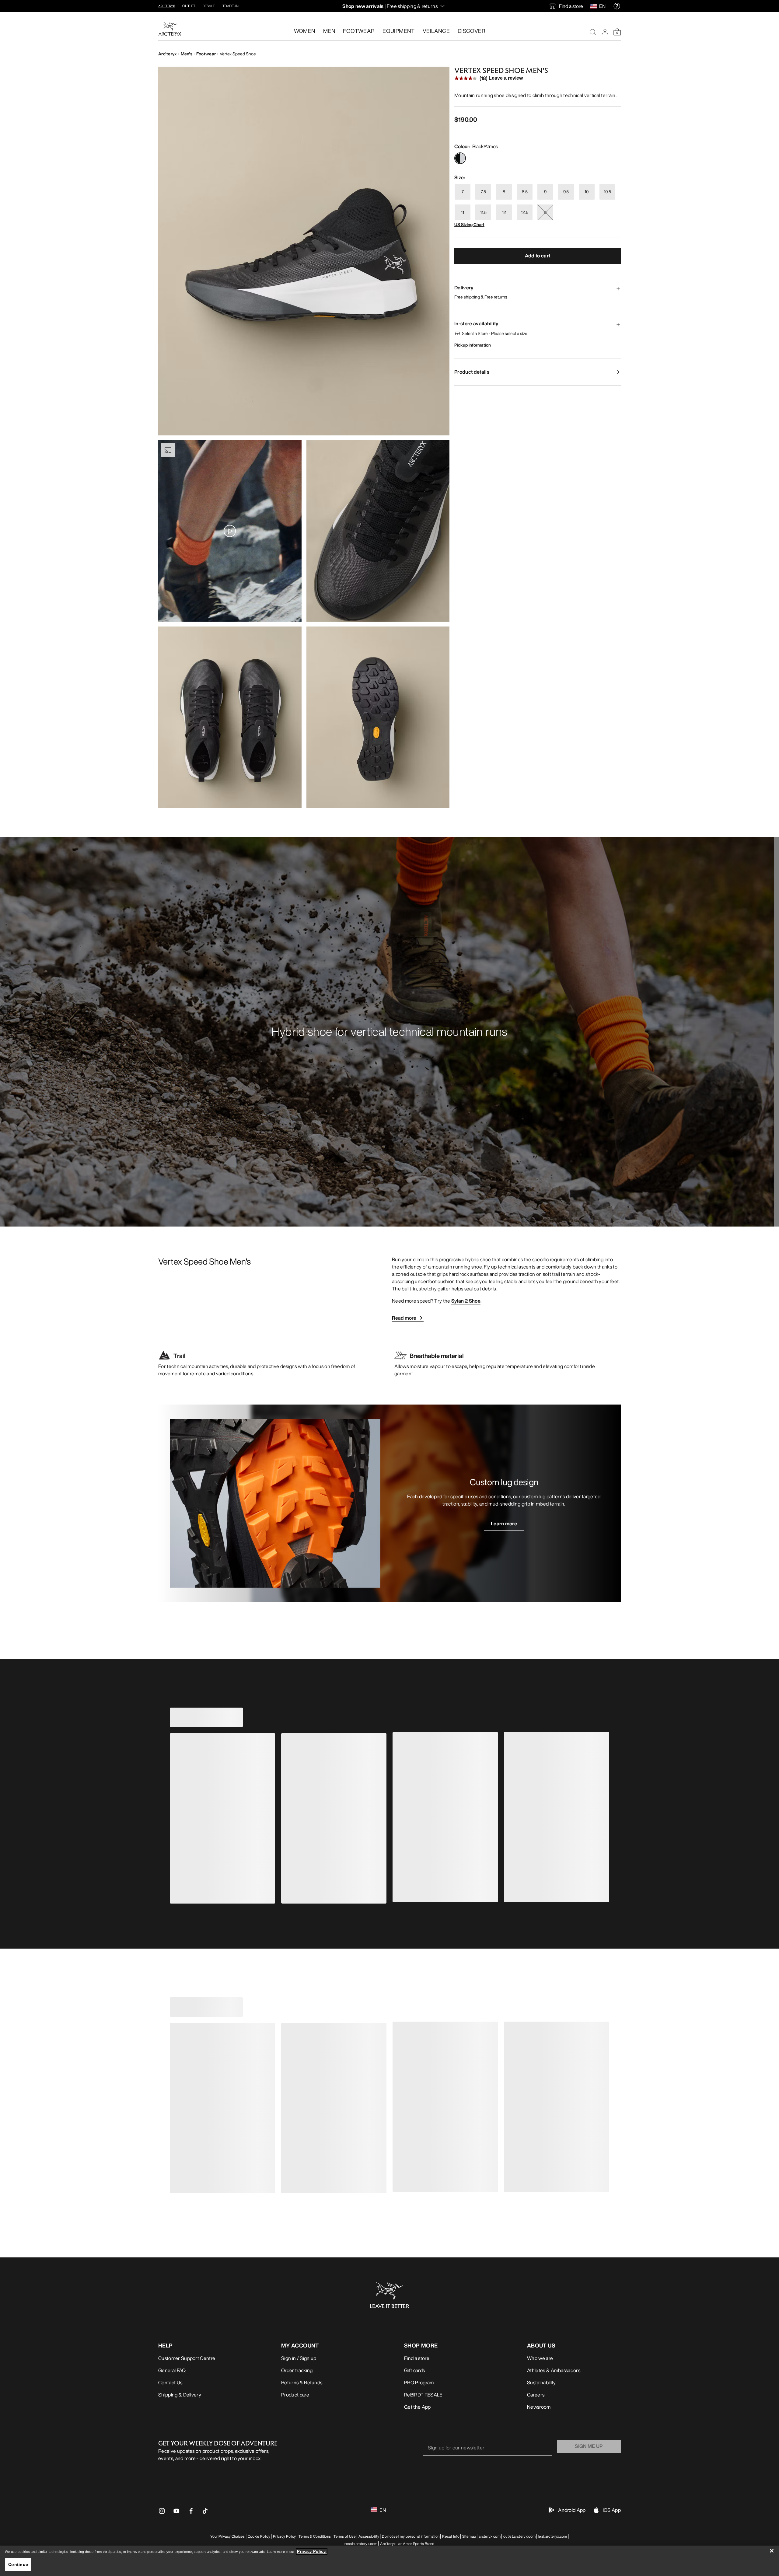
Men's (187, 54)
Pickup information (473, 345)
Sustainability (541, 2382)
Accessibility (369, 2536)
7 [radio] (463, 192)
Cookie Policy (259, 2536)
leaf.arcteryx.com (553, 2536)
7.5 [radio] (483, 192)
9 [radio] (545, 192)
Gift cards (414, 2370)
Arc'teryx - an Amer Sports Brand (407, 2544)
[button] (304, 251)
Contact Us (170, 2382)
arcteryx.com (490, 2536)
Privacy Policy (284, 2536)
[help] (617, 6)
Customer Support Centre (187, 2358)
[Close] (772, 2551)
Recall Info (451, 2536)
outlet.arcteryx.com (519, 2536)
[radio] (460, 158)
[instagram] (162, 2513)
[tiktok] (205, 2511)
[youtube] (176, 2513)
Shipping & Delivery (180, 2395)
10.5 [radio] (607, 192)
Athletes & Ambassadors (554, 2370)
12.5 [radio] (525, 212)
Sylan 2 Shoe (466, 1301)
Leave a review (506, 78)
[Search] (593, 32)
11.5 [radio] (483, 212)
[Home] (170, 29)
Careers (536, 2395)
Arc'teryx (168, 54)
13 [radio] (545, 212)
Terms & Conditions (315, 2536)
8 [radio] (504, 192)
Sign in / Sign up (299, 2358)
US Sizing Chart (469, 224)
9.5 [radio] (566, 192)
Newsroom (539, 2407)
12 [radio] (504, 212)
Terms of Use (345, 2536)
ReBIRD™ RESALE (423, 2395)
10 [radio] (587, 192)
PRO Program (419, 2382)
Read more (404, 1318)
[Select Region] (595, 6)
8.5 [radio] (525, 192)
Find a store (417, 2358)
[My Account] (605, 32)
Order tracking (297, 2370)
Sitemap (469, 2536)
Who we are (540, 2358)
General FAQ (172, 2370)
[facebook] (191, 2513)
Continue (18, 2564)
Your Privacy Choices (227, 2536)
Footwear (206, 54)
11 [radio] (463, 212)
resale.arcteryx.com (361, 2544)
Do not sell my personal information (411, 2536)
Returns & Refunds (302, 2382)
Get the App (417, 2407)
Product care (295, 2395)
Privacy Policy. (312, 2552)
